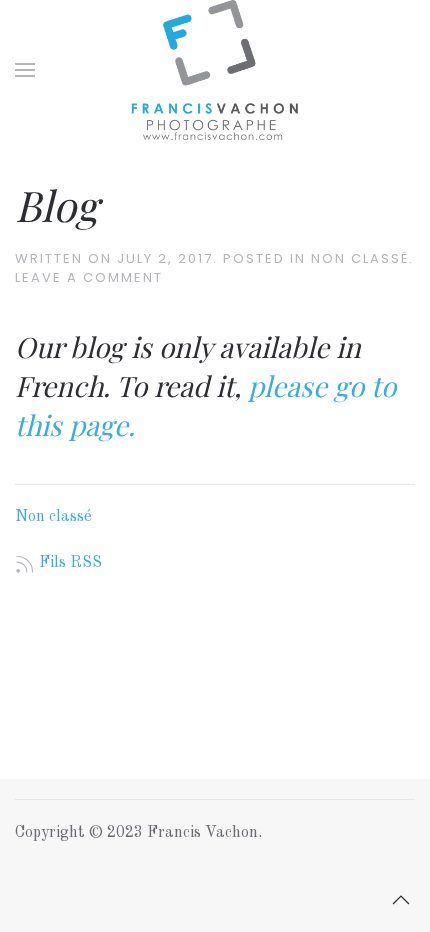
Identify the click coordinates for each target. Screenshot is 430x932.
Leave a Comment (89, 277)
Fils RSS (70, 563)
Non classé (360, 258)
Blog (56, 205)
